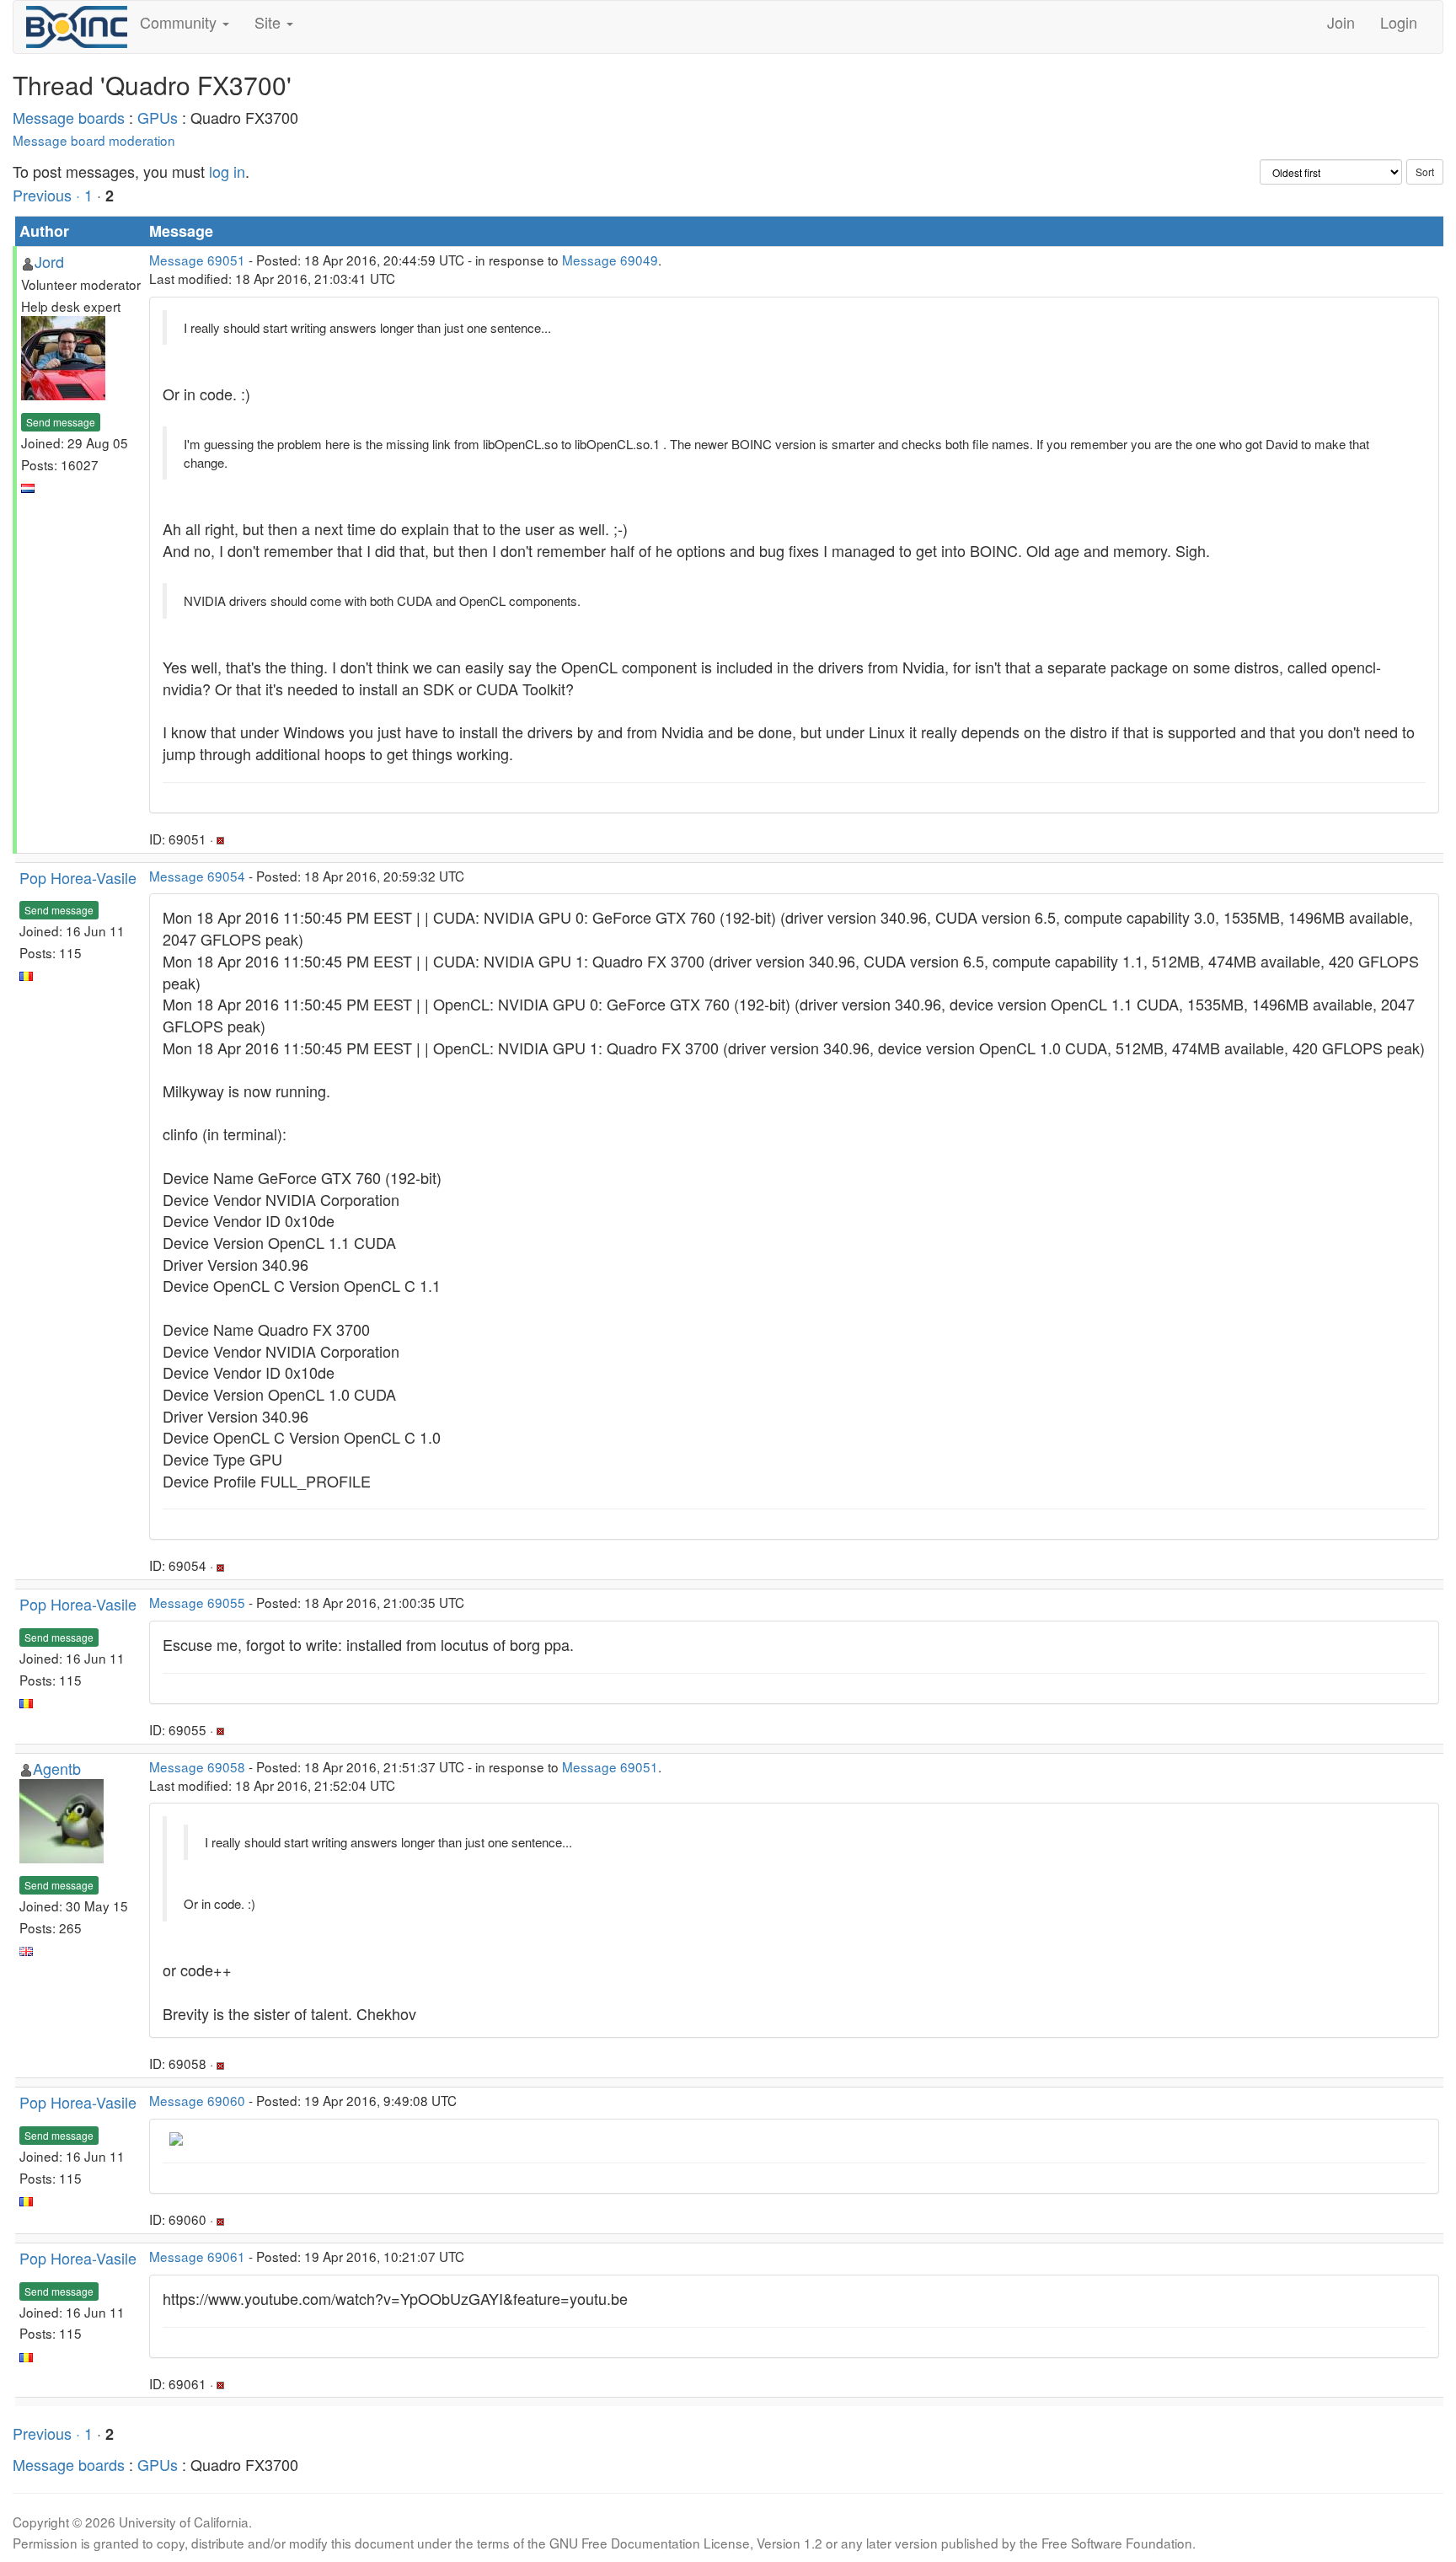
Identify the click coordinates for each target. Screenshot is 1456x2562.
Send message (61, 422)
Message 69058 (197, 1766)
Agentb (57, 1768)
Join (1341, 22)
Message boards (69, 117)
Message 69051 (197, 260)
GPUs (158, 117)
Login (1399, 22)
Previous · (48, 195)
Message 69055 (197, 1602)
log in (227, 171)
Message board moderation (94, 140)
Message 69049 (610, 260)
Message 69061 (197, 2256)
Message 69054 (197, 876)
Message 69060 (197, 2100)
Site (270, 22)
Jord (49, 261)
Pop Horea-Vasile (78, 877)
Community (180, 22)
